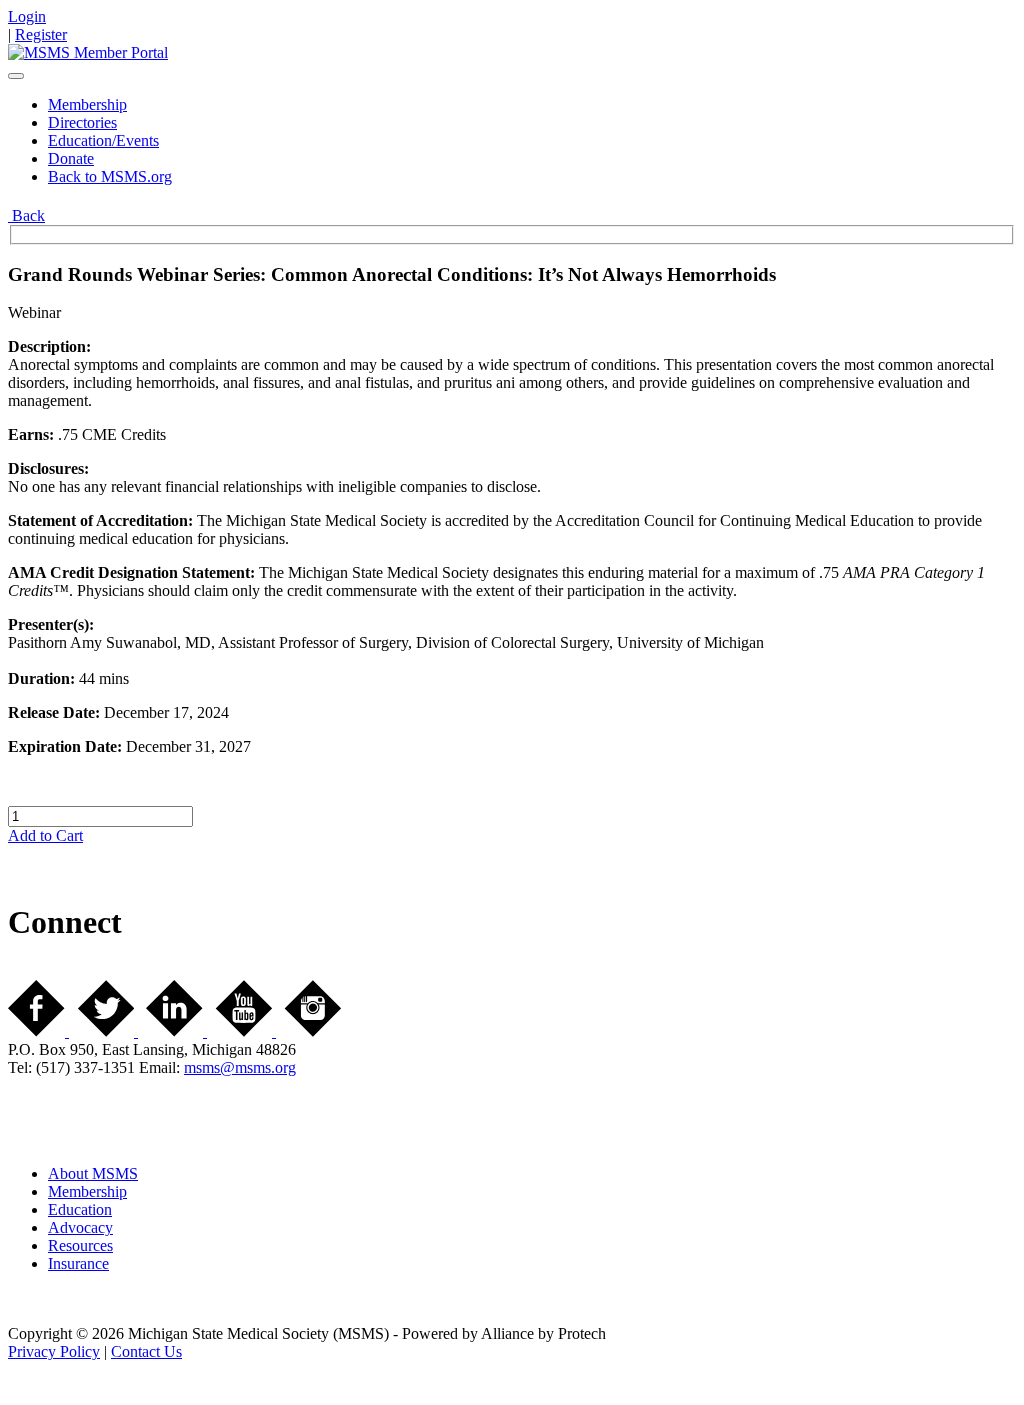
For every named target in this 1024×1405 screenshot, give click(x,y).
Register (41, 34)
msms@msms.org (240, 1067)
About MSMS (93, 1173)
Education (80, 1209)
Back (26, 215)
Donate (71, 158)
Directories (82, 122)
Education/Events (103, 140)
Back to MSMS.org (110, 176)
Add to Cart (45, 835)
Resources (80, 1245)
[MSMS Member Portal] (88, 52)
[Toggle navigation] (16, 76)
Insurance (78, 1263)
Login (27, 16)
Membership (87, 104)
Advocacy (80, 1227)
